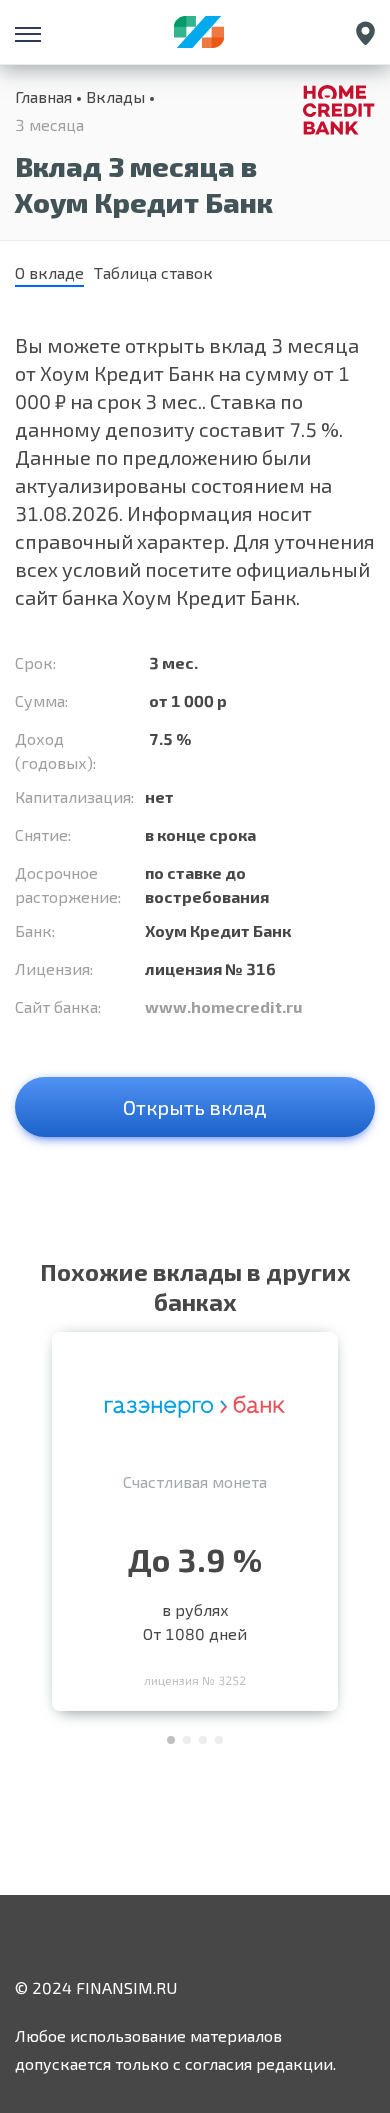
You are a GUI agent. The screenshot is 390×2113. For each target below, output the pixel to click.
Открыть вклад (195, 1107)
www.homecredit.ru (223, 1006)
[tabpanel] (195, 1516)
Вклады (115, 96)
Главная (43, 96)
